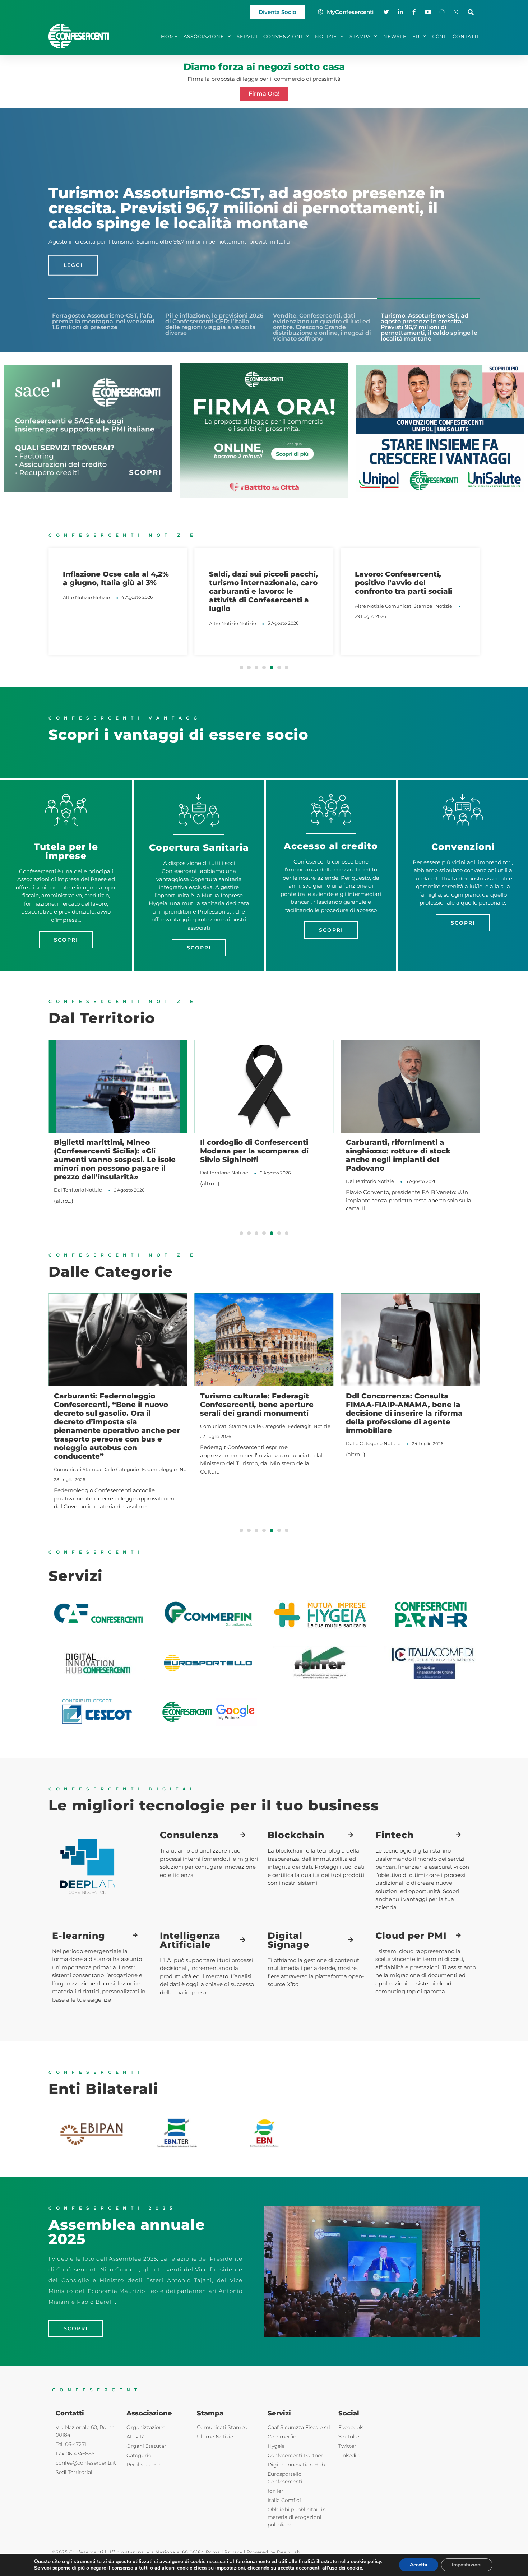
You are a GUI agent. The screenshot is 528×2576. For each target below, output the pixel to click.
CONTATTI (466, 36)
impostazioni (230, 2568)
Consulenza (189, 1835)
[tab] (102, 320)
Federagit (299, 1426)
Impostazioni (467, 2565)
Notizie (101, 623)
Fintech (395, 1835)
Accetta (419, 2565)
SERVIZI (247, 36)
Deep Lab (289, 2552)
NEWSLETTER (401, 36)
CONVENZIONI (283, 36)
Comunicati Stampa (263, 606)
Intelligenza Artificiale (190, 1940)
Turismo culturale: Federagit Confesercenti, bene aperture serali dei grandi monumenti (257, 1405)
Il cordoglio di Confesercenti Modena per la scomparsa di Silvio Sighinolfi (162, 1151)
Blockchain (296, 1835)
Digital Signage (288, 1940)
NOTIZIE (326, 36)
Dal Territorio (123, 1173)
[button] (471, 12)
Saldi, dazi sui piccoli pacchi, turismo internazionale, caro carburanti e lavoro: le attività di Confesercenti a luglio (117, 591)
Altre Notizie (77, 623)
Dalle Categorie (121, 1469)
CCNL (439, 36)
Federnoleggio (159, 1469)
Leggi (73, 258)
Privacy (233, 2552)
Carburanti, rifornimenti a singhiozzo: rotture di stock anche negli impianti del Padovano (306, 1155)
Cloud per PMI (411, 1936)
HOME (169, 36)
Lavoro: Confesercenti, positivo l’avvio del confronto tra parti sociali (258, 583)
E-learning (79, 1936)
